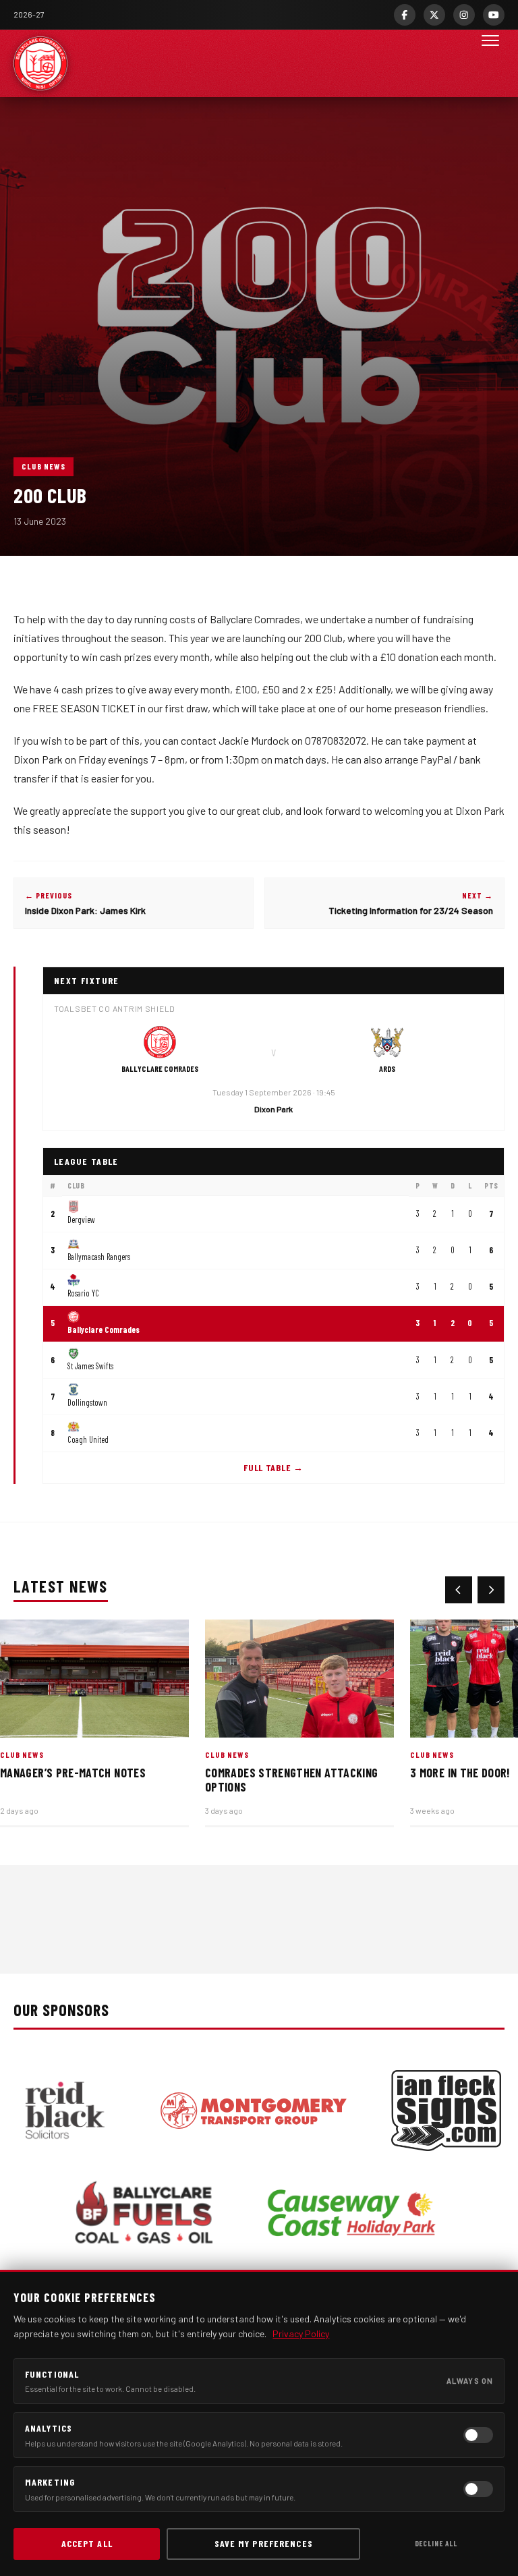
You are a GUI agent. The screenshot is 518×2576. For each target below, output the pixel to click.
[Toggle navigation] (490, 63)
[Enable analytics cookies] (478, 2435)
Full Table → (273, 1467)
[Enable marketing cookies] (478, 2489)
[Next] (491, 1590)
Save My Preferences (264, 2543)
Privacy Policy (301, 2334)
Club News (44, 466)
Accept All (87, 2543)
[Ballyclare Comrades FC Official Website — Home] (40, 63)
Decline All (436, 2543)
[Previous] (459, 1590)
